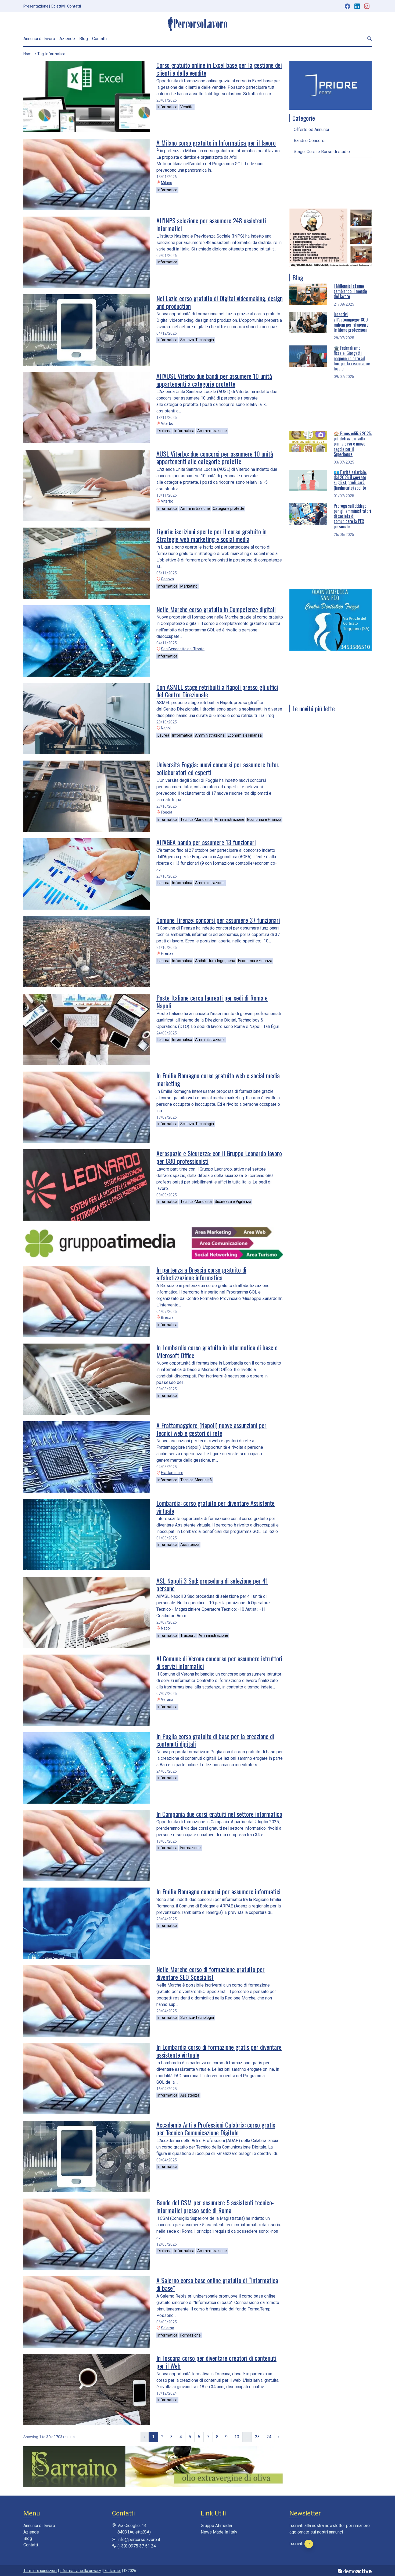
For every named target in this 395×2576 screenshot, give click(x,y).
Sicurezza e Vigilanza (233, 1202)
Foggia (167, 812)
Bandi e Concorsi (310, 141)
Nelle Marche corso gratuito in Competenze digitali (216, 609)
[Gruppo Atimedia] (153, 1243)
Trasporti (188, 1635)
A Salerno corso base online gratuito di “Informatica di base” (217, 2284)
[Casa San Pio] (331, 237)
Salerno (168, 2328)
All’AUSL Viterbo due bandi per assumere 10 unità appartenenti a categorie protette (214, 380)
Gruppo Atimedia (216, 2526)
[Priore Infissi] (331, 85)
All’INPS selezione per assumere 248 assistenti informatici (211, 224)
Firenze (167, 953)
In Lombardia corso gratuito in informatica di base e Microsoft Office (217, 1351)
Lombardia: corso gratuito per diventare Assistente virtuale (216, 1507)
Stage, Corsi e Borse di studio (322, 152)
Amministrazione (212, 431)
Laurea (163, 735)
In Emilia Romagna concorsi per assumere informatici (218, 1891)
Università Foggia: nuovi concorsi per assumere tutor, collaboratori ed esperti (218, 768)
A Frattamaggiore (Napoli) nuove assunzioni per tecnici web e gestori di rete (211, 1429)
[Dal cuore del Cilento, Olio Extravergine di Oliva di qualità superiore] (153, 2466)
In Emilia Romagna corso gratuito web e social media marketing (218, 1079)
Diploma (164, 431)
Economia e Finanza (245, 735)
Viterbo (167, 423)
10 (237, 2437)
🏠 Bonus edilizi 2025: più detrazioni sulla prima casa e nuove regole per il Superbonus (353, 444)
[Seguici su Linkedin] (358, 6)
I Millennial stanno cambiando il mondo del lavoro (350, 291)
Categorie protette (229, 508)
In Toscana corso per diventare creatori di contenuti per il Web (216, 2362)
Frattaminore (172, 1473)
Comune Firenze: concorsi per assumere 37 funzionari (218, 920)
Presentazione (36, 6)
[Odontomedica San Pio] (331, 620)
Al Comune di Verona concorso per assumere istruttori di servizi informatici (219, 1662)
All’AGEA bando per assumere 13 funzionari (206, 842)
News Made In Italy (219, 2532)
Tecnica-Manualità (196, 819)
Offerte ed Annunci (311, 130)
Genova (167, 579)
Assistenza (190, 1545)
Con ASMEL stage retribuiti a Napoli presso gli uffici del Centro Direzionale (217, 691)
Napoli (166, 728)
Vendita (187, 107)
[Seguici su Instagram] (367, 6)
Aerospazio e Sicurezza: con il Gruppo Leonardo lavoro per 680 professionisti (219, 1157)
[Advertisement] (331, 183)
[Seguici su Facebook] (347, 6)
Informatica (167, 107)
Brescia (167, 1317)
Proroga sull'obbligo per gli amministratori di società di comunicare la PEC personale (352, 516)
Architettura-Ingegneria (215, 961)
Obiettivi (58, 6)
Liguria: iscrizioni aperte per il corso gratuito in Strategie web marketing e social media (211, 535)
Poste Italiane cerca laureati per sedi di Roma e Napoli (212, 1001)
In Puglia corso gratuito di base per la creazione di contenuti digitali (215, 1740)
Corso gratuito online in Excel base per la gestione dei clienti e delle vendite (219, 69)
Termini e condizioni (40, 2571)
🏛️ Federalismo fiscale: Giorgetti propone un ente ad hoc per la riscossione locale (352, 358)
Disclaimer (112, 2571)
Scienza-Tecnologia (197, 340)
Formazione (191, 1848)
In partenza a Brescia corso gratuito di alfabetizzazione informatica (201, 1273)
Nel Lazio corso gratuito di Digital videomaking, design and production (220, 302)
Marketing (189, 586)
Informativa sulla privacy (80, 2571)
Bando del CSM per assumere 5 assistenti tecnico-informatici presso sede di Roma (215, 2206)
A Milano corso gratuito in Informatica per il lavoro (216, 143)
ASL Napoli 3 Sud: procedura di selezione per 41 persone (212, 1584)
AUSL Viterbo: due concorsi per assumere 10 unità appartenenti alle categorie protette (215, 457)
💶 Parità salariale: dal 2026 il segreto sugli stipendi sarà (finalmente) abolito (350, 480)
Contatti (74, 6)
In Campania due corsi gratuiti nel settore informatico (219, 1814)
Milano (167, 183)
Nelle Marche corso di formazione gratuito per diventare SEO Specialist (211, 1973)
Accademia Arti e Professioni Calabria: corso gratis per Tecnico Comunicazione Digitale (216, 2128)
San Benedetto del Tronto (183, 649)
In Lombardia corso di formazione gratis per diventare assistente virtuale (219, 2051)
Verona (167, 1699)
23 (257, 2437)
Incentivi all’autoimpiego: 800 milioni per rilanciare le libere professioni (351, 322)
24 (269, 2437)
